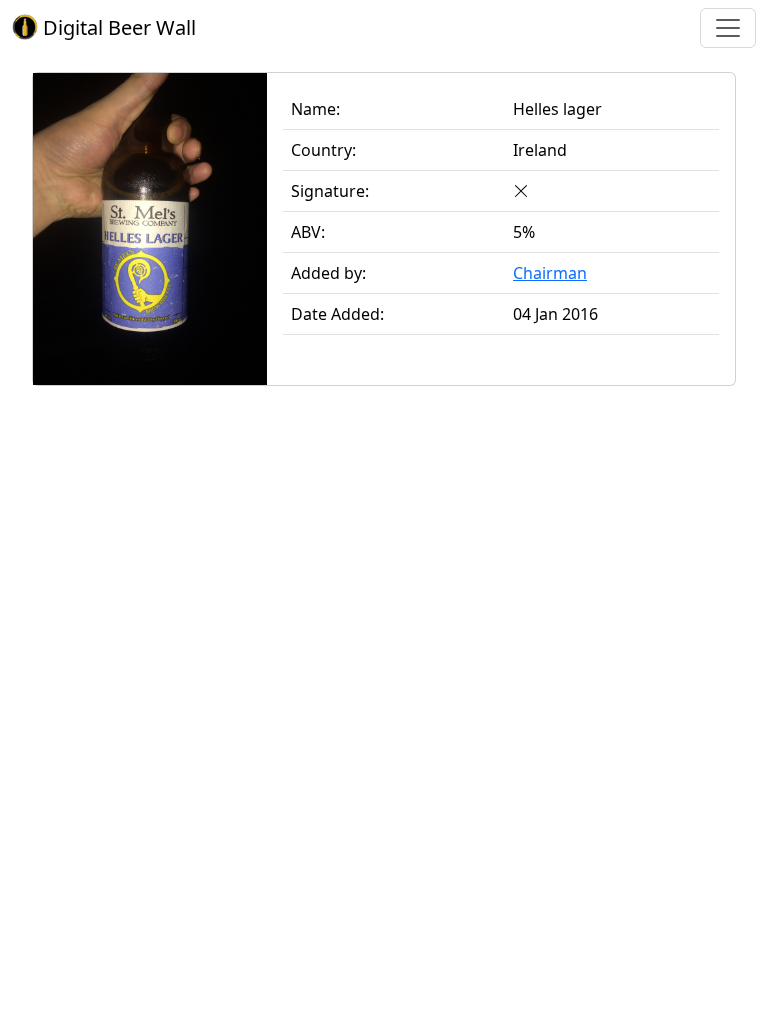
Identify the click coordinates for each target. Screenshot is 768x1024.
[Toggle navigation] (728, 28)
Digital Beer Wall (117, 27)
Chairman (550, 273)
